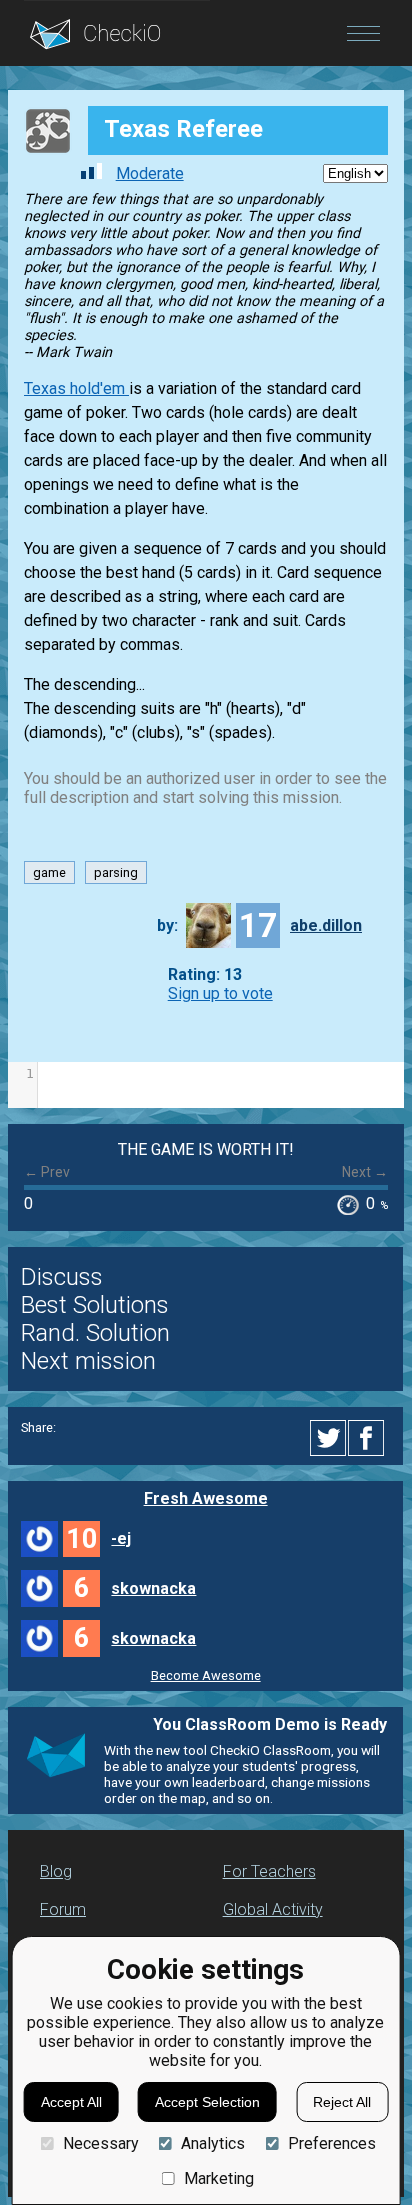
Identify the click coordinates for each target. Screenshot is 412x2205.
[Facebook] (369, 1438)
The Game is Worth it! (206, 1149)
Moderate (150, 173)
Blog (56, 1871)
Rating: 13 (205, 974)
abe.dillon (326, 925)
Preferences (331, 2143)
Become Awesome (206, 1675)
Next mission (88, 1361)
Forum (63, 1909)
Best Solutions (95, 1305)
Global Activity (273, 1909)
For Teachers (269, 1871)
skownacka (153, 1588)
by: (167, 925)
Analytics (213, 2143)
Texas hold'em (76, 388)
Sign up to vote (220, 993)
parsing (116, 872)
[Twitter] (329, 1438)
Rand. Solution (95, 1333)
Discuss (62, 1277)
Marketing (219, 2178)
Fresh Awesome (206, 1498)
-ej (121, 1538)
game (49, 872)
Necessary (100, 2143)
